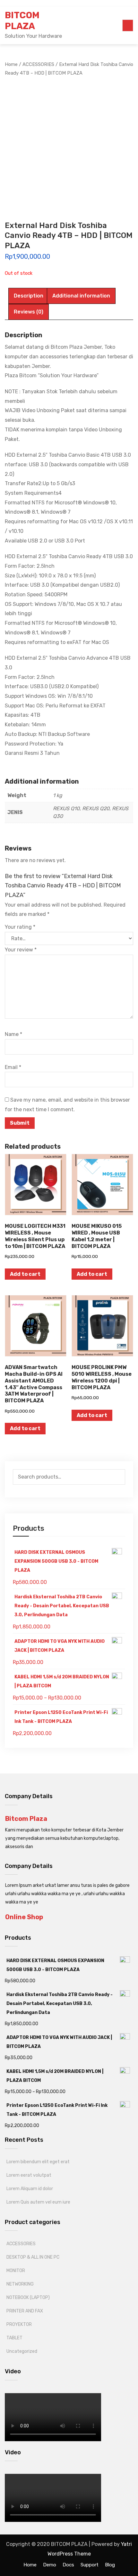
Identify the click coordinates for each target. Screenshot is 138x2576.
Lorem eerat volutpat (29, 2175)
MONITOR (16, 2271)
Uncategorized (22, 2351)
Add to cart (25, 1274)
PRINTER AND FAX (25, 2311)
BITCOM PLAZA (22, 21)
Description (29, 296)
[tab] (29, 296)
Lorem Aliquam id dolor (30, 2189)
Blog (110, 2565)
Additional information (81, 296)
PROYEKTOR (19, 2324)
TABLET (14, 2338)
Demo (50, 2565)
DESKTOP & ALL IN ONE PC (33, 2257)
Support (90, 2565)
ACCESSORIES (21, 2244)
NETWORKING (20, 2284)
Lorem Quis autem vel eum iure (38, 2202)
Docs (68, 2565)
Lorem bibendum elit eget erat (38, 2162)
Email (13, 1067)
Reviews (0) (29, 312)
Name (13, 1034)
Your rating (20, 927)
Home (30, 2565)
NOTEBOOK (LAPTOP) (28, 2298)
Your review (21, 950)
